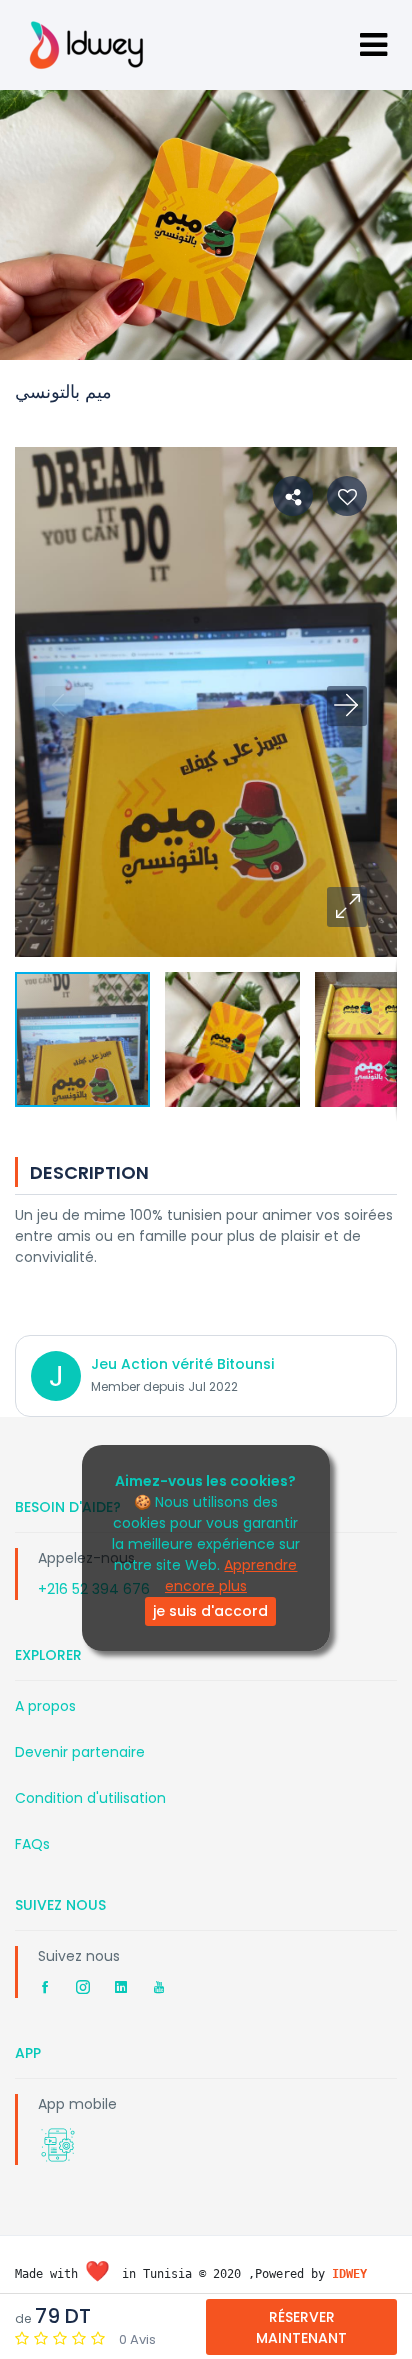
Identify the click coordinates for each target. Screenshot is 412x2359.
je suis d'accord (210, 1611)
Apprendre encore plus (231, 1575)
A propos (45, 1706)
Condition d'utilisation (90, 1798)
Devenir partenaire (80, 1752)
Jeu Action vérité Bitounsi (182, 1364)
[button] (347, 907)
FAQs (32, 1844)
